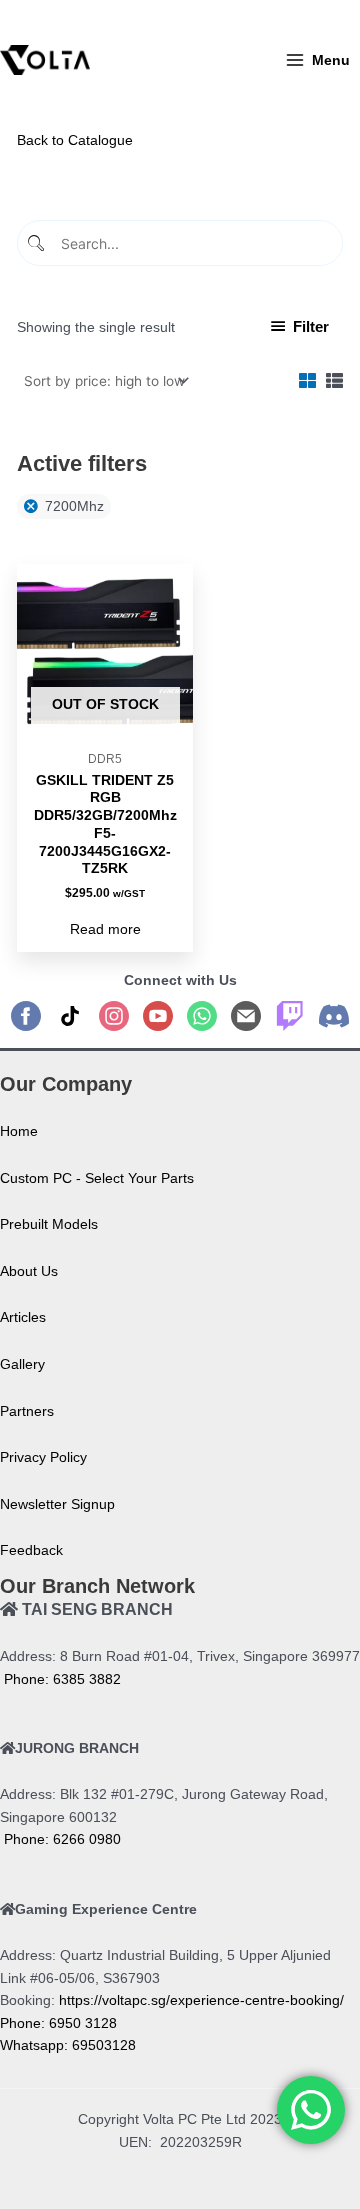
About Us (29, 1271)
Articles (23, 1317)
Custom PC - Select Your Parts (97, 1178)
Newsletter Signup (57, 1504)
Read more (105, 929)
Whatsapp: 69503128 (68, 2045)
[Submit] (37, 243)
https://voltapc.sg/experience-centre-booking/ (201, 2000)
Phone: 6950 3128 (58, 2023)
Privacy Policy (43, 1457)
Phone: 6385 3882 (60, 1679)
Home (19, 1131)
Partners (27, 1411)
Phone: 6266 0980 (60, 1839)
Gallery (22, 1364)
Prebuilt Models (49, 1224)
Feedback (31, 1550)
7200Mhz (74, 506)
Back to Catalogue (75, 140)
